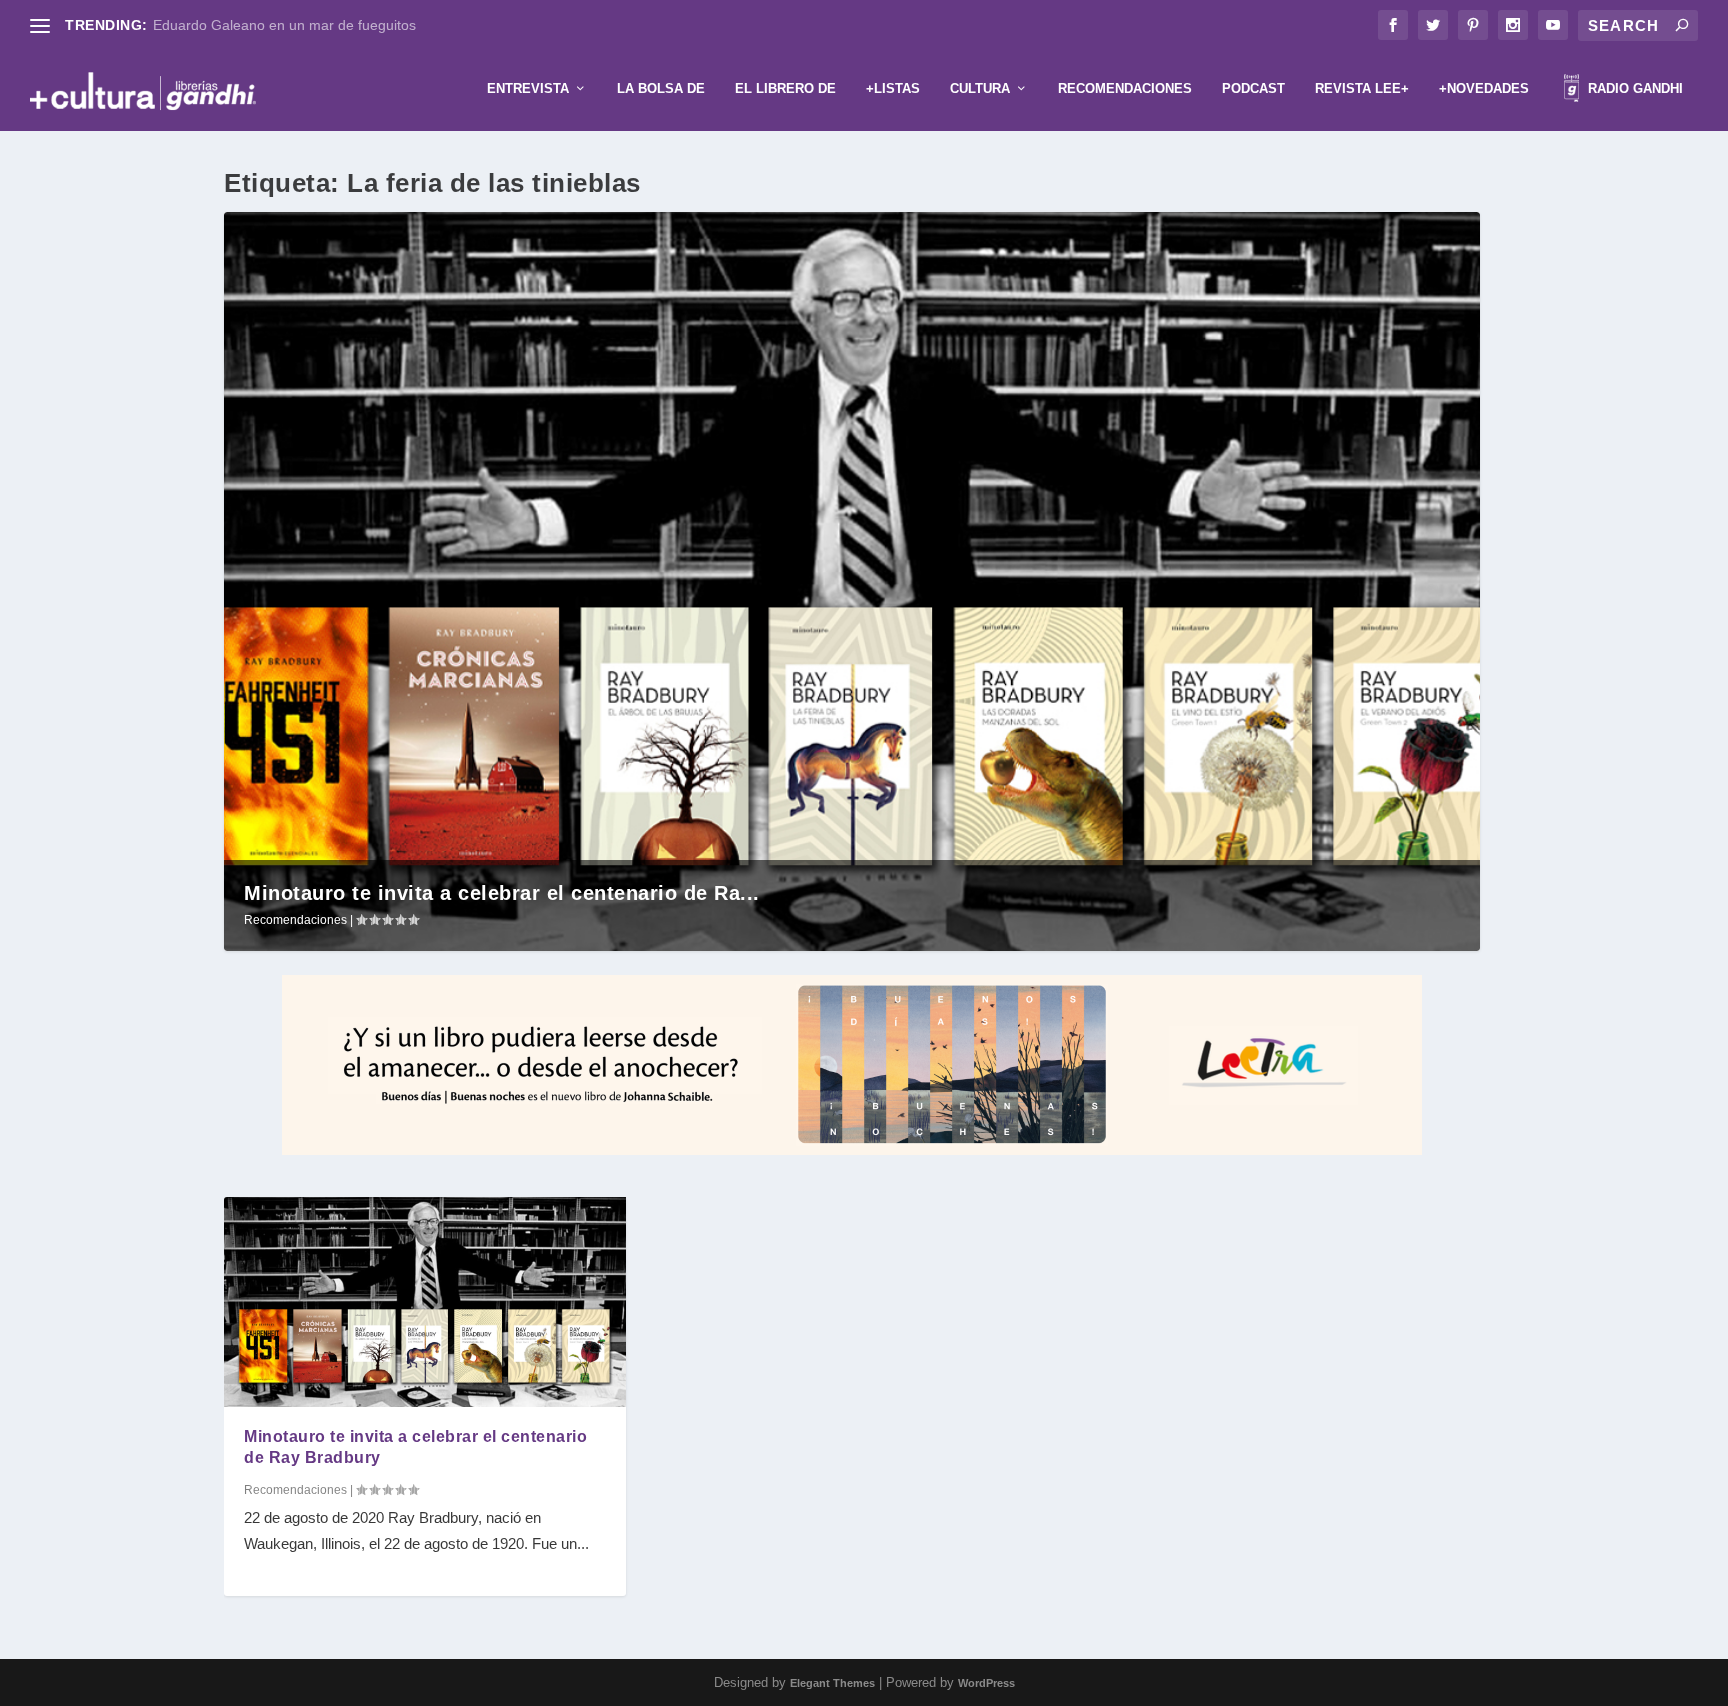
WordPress (986, 1683)
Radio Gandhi (1633, 88)
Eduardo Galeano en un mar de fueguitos (284, 25)
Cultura (980, 88)
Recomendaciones (1125, 88)
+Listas (893, 88)
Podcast (1253, 88)
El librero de (785, 88)
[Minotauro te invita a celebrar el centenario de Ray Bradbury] (425, 1302)
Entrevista (528, 88)
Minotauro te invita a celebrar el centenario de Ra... (502, 893)
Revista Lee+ (1362, 88)
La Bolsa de (661, 88)
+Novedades (1484, 88)
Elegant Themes (832, 1683)
